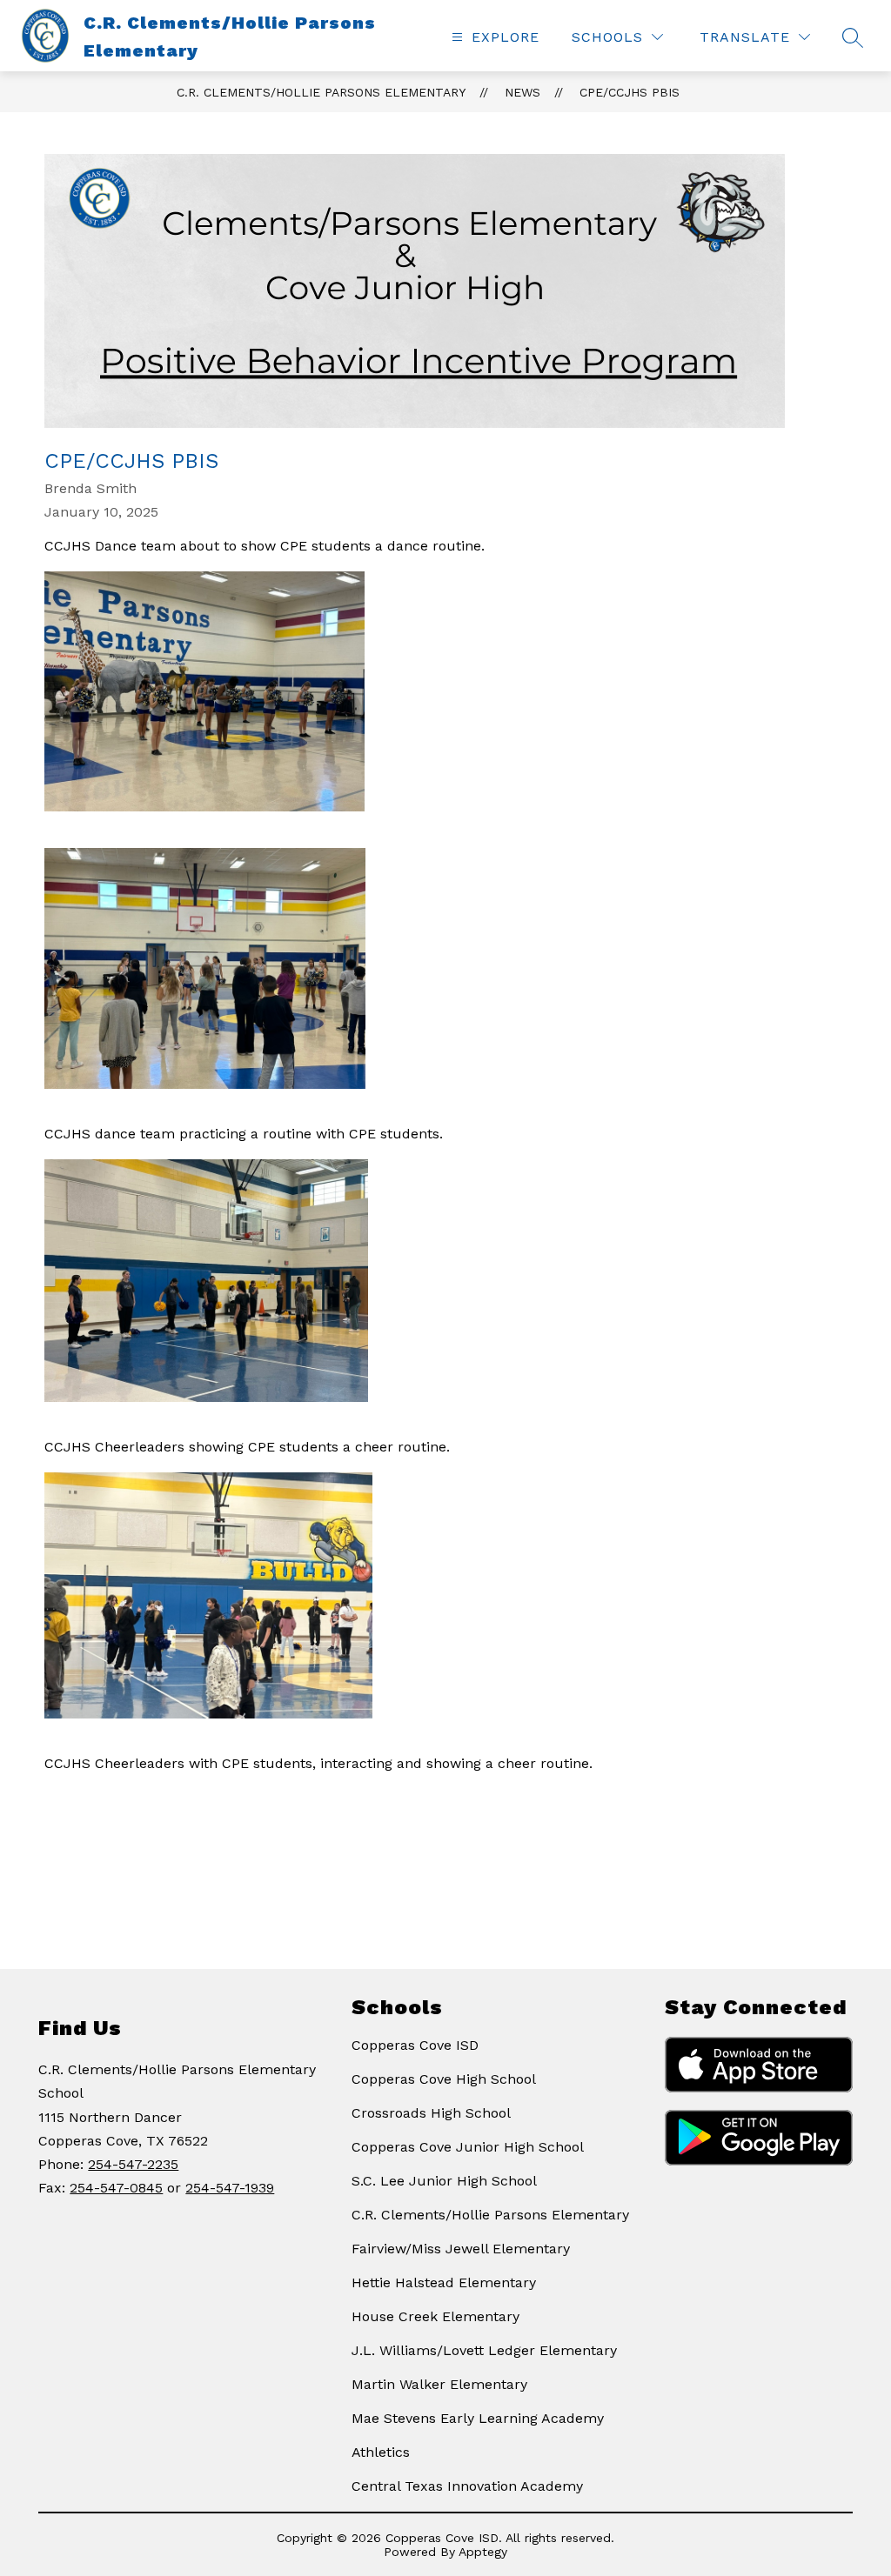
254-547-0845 (116, 2188)
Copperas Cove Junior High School (468, 2147)
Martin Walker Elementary (439, 2384)
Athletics (381, 2452)
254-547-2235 (133, 2164)
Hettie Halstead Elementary (444, 2282)
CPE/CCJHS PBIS (630, 92)
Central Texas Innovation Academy (467, 2486)
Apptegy (483, 2552)
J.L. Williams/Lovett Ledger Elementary (484, 2350)
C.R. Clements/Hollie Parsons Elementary (321, 92)
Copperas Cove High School (444, 2079)
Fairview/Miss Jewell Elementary (461, 2249)
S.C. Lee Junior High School (444, 2181)
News (523, 92)
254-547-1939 (230, 2188)
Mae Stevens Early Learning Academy (478, 2418)
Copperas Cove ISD (415, 2045)
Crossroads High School (431, 2113)
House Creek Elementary (435, 2316)
